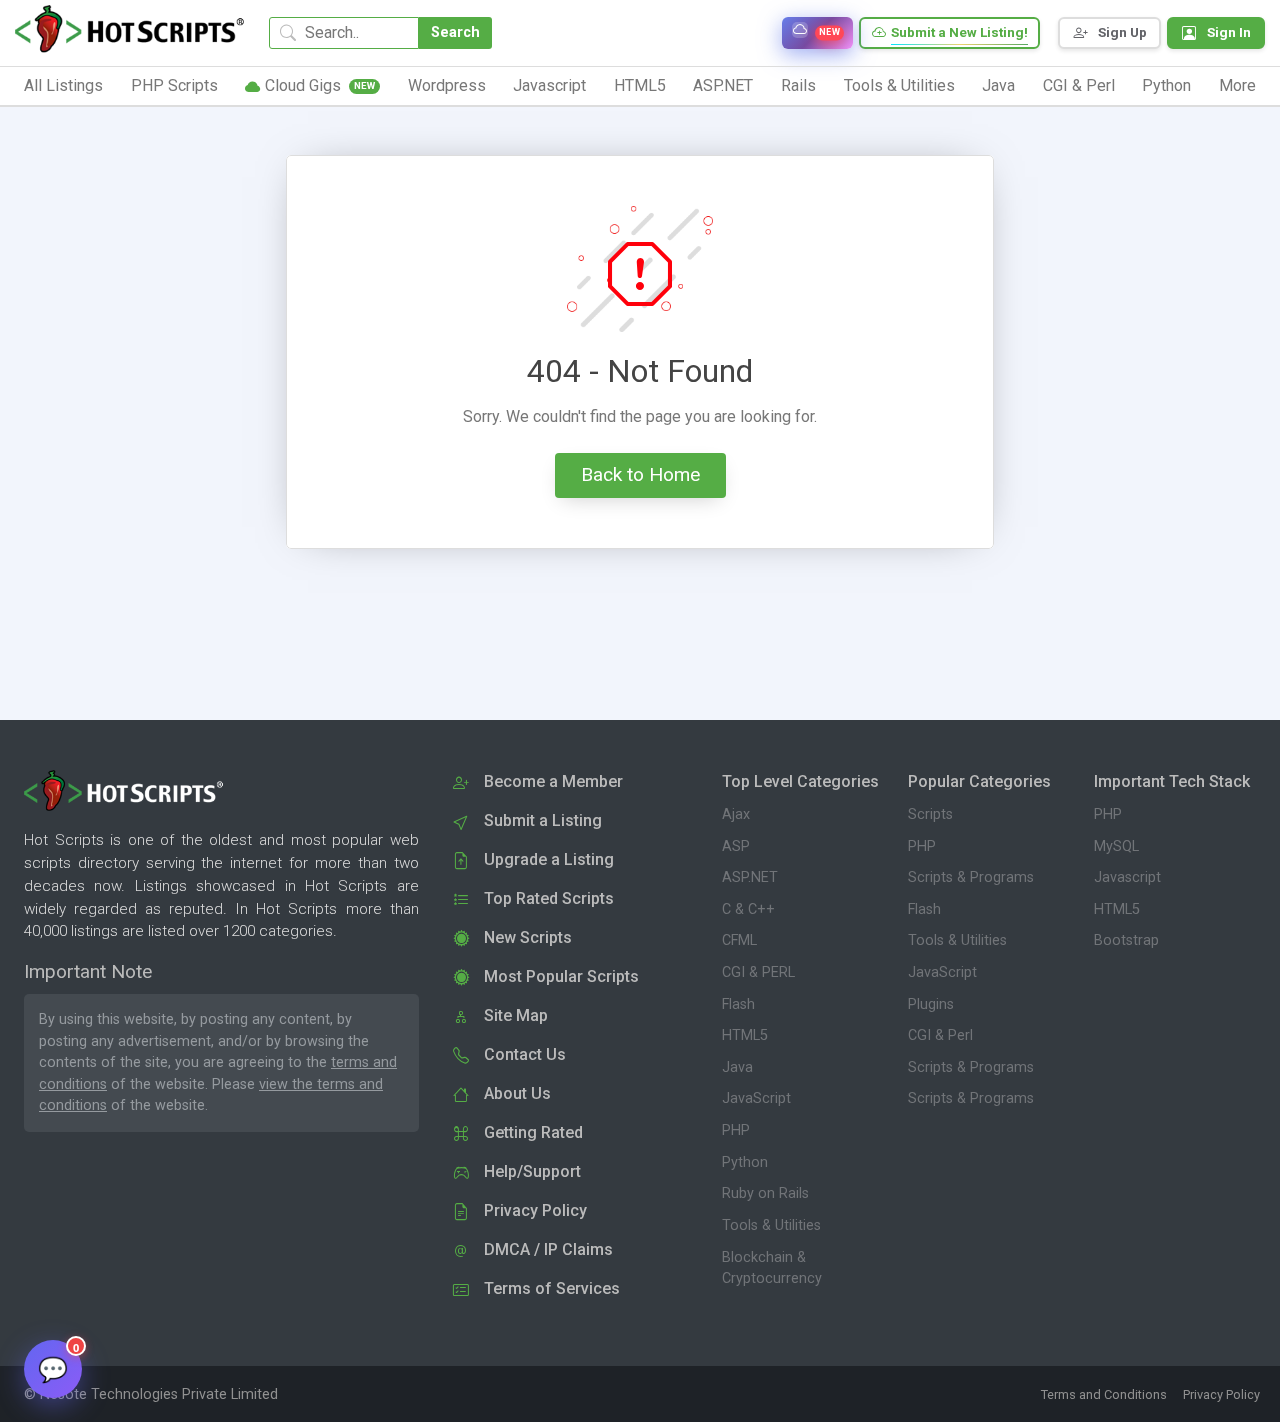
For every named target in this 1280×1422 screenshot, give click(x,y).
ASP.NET (750, 877)
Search (455, 32)
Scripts (930, 814)
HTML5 (745, 1035)
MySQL (1116, 846)
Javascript (1127, 877)
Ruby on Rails (765, 1193)
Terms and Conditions (1104, 1394)
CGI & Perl (940, 1035)
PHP (736, 1130)
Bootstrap (1126, 940)
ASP (736, 846)
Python (745, 1162)
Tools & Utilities (771, 1225)
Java (737, 1067)
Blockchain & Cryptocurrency (772, 1268)
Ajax (736, 814)
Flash (738, 1004)
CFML (739, 940)
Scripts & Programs (971, 877)
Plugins (931, 1004)
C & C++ (748, 909)
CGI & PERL (758, 972)
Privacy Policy (1221, 1394)
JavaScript (756, 1098)
